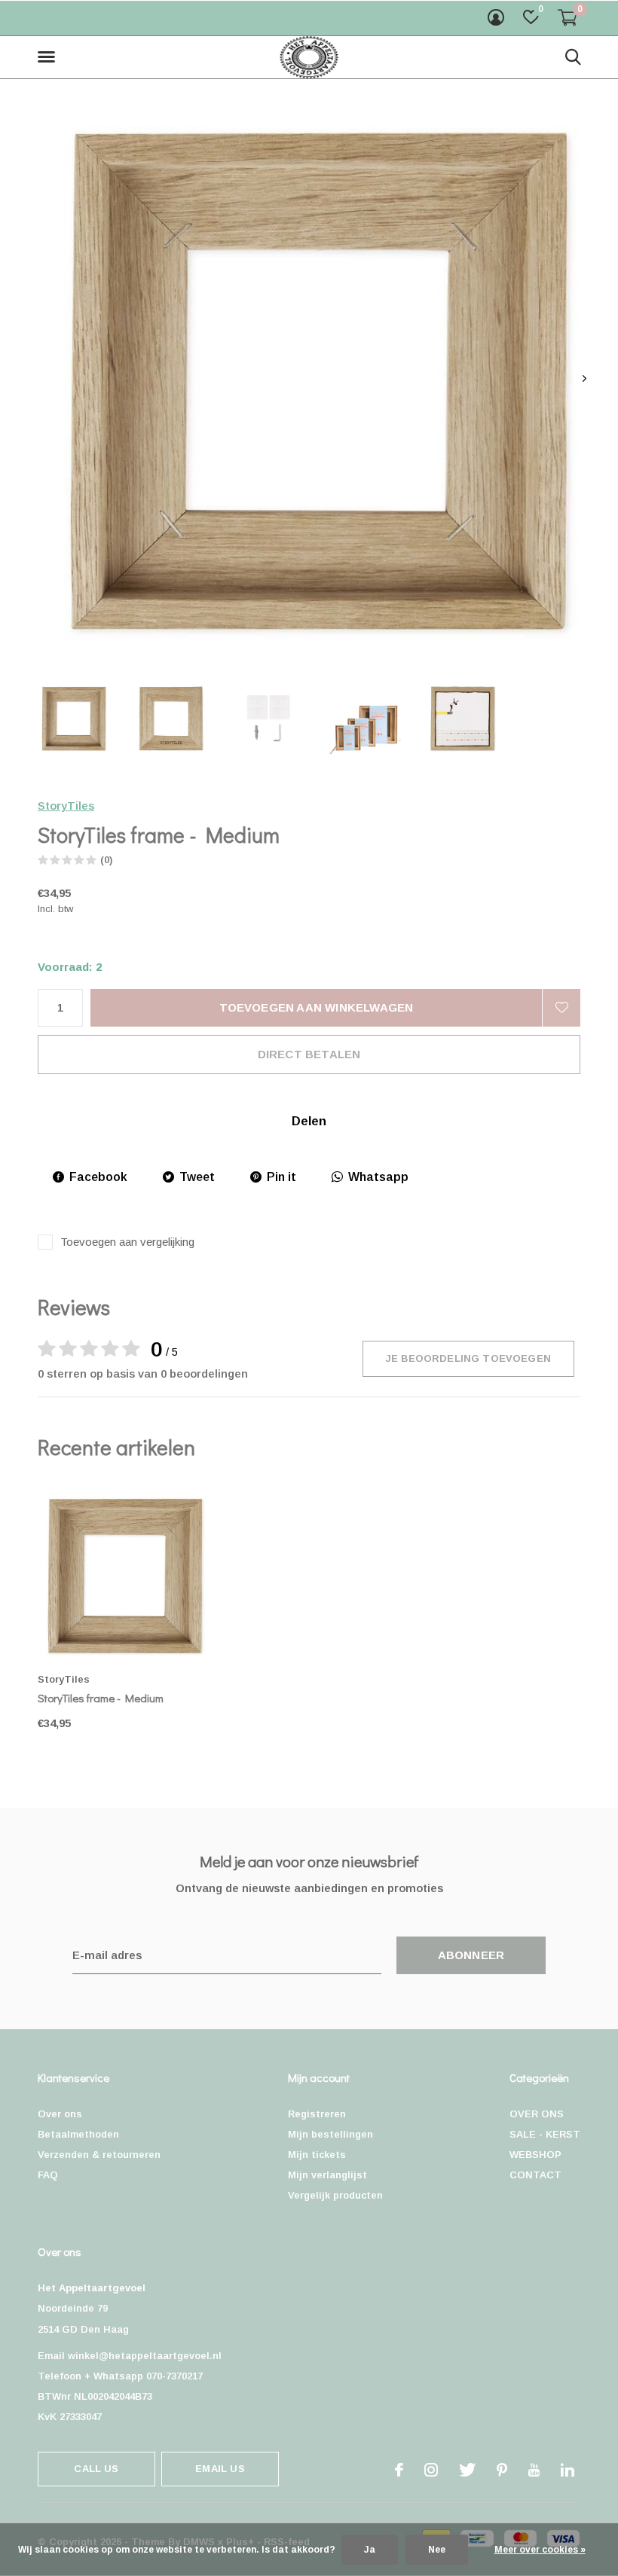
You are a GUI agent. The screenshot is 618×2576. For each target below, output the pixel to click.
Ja (370, 2550)
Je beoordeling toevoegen (468, 1358)
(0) (106, 860)
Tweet (197, 1177)
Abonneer (471, 1955)
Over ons (60, 2114)
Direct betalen (309, 1054)
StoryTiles (66, 806)
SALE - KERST (545, 2134)
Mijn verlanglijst (327, 2175)
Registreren (317, 2114)
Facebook (98, 1177)
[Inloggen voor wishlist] (561, 1008)
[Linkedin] (568, 2470)
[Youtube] (534, 2470)
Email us (220, 2469)
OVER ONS (537, 2114)
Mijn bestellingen (330, 2134)
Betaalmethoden (78, 2134)
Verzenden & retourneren (99, 2155)
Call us (96, 2469)
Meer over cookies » (540, 2550)
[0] (568, 17)
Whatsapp (378, 1177)
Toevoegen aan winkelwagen (317, 1007)
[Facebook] (399, 2470)
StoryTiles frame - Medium (101, 1698)
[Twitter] (467, 2470)
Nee (437, 2550)
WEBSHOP (535, 2155)
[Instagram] (431, 2470)
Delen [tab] (309, 1121)
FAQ (48, 2175)
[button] (49, 57)
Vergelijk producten (335, 2195)
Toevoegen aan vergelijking (127, 1242)
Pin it (281, 1177)
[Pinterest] (502, 2470)
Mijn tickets (317, 2155)
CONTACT (535, 2175)
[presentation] (584, 378)
